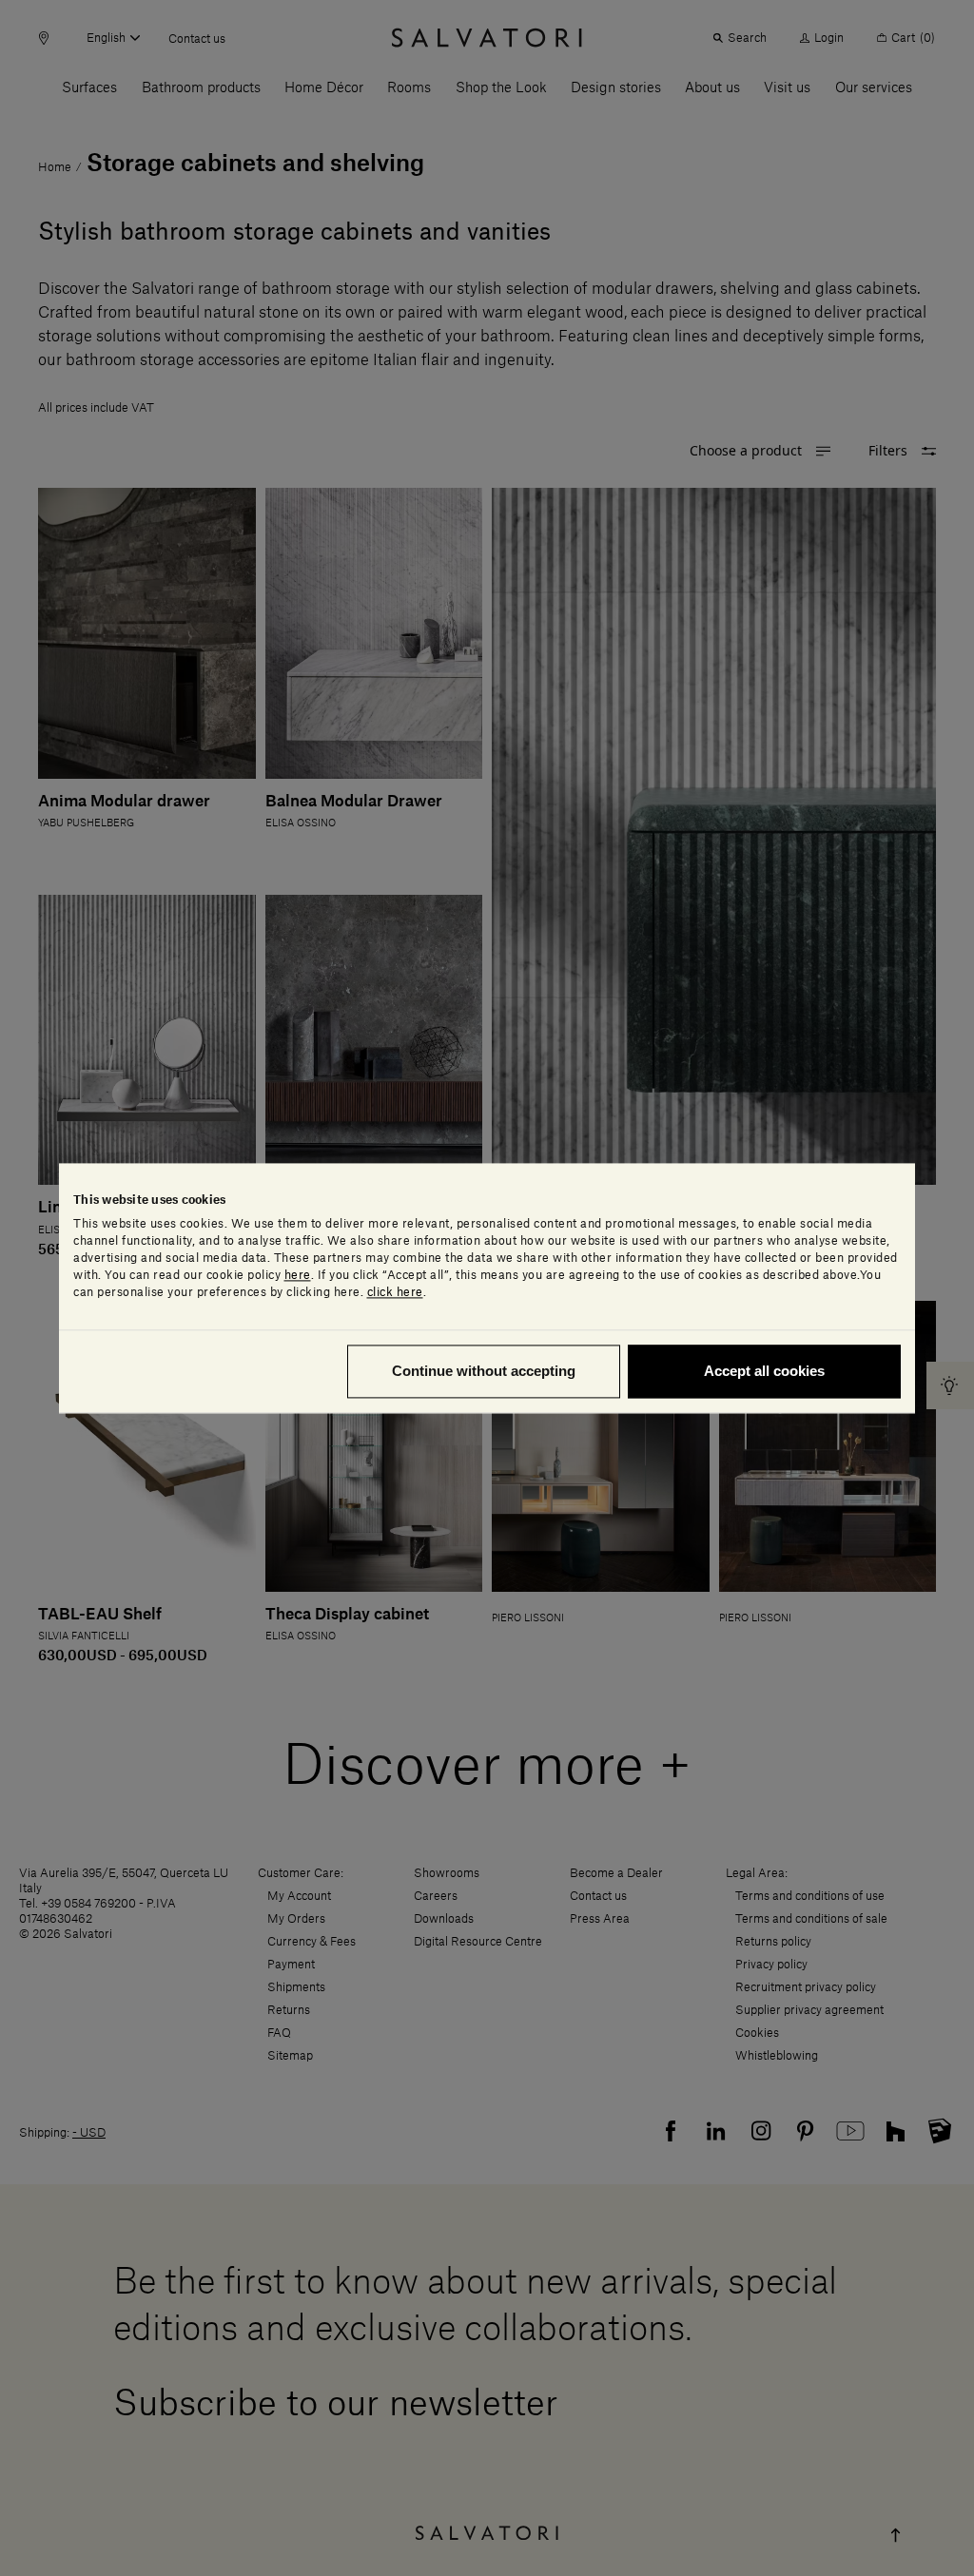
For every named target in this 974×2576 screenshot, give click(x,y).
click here (395, 1292)
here (298, 1275)
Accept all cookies (764, 1371)
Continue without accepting (484, 1371)
